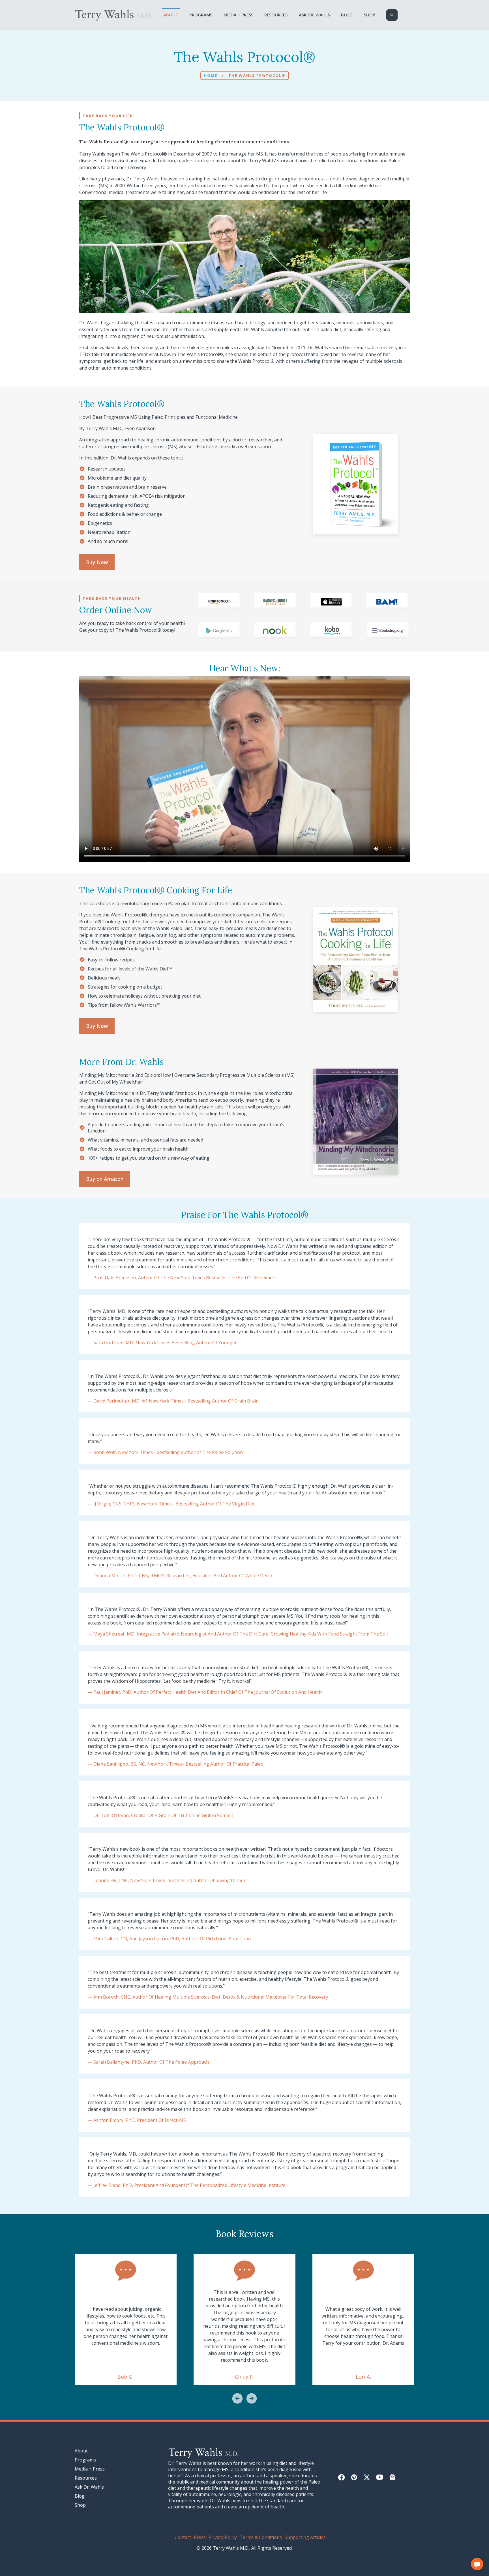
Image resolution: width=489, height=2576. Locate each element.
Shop (370, 15)
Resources (276, 15)
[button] (237, 2399)
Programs (201, 15)
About (171, 15)
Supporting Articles (305, 2537)
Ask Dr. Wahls (314, 15)
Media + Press (238, 15)
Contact (183, 2537)
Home (211, 75)
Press (200, 2537)
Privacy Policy (223, 2537)
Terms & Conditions (261, 2537)
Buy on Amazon (105, 1179)
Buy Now (97, 562)
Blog (347, 15)
